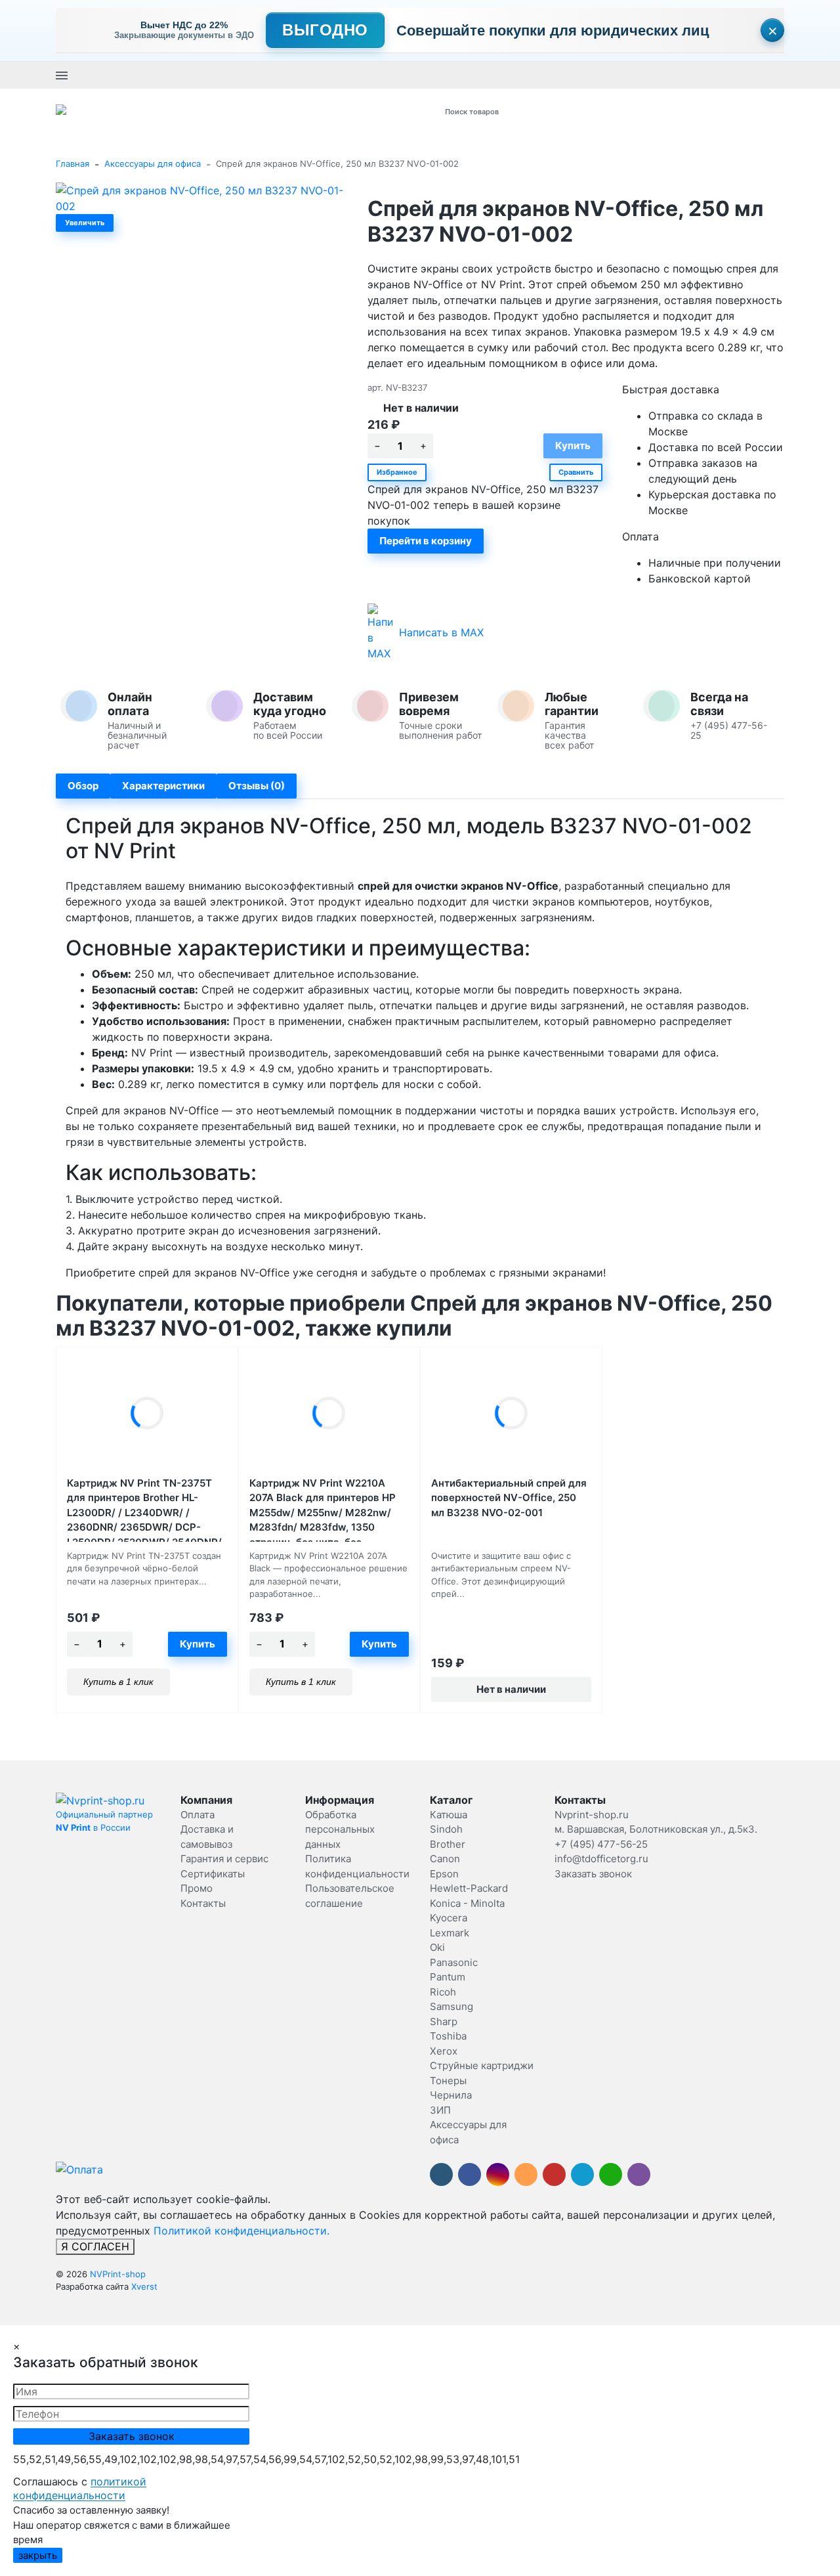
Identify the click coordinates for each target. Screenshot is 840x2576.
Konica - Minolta (467, 1903)
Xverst (144, 2286)
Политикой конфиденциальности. (241, 2231)
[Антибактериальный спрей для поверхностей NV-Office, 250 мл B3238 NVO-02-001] (511, 1413)
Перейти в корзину (426, 541)
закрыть (38, 2555)
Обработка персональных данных (340, 1829)
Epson (444, 1874)
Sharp (444, 2021)
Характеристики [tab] (163, 786)
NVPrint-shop (118, 2274)
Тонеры (448, 2081)
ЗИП (440, 2110)
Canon (445, 1859)
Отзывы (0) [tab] (257, 786)
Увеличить (85, 223)
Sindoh (446, 1829)
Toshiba (448, 2036)
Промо (197, 1888)
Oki (437, 1947)
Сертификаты (213, 1874)
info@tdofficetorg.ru (601, 1859)
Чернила (451, 2095)
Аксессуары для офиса (153, 164)
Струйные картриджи (482, 2065)
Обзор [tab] (83, 786)
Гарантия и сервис (224, 1859)
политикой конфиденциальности (80, 2489)
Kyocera (449, 1918)
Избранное (397, 472)
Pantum (448, 1977)
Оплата (198, 1815)
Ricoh (443, 1992)
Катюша (449, 1815)
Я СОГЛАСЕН (95, 2246)
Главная (73, 164)
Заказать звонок (427, 75)
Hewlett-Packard (469, 1888)
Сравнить (576, 472)
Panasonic (454, 1962)
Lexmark (450, 1933)
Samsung (451, 2006)
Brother (448, 1844)
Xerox (444, 2051)
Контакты (203, 1903)
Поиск (602, 111)
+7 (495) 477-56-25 (346, 75)
